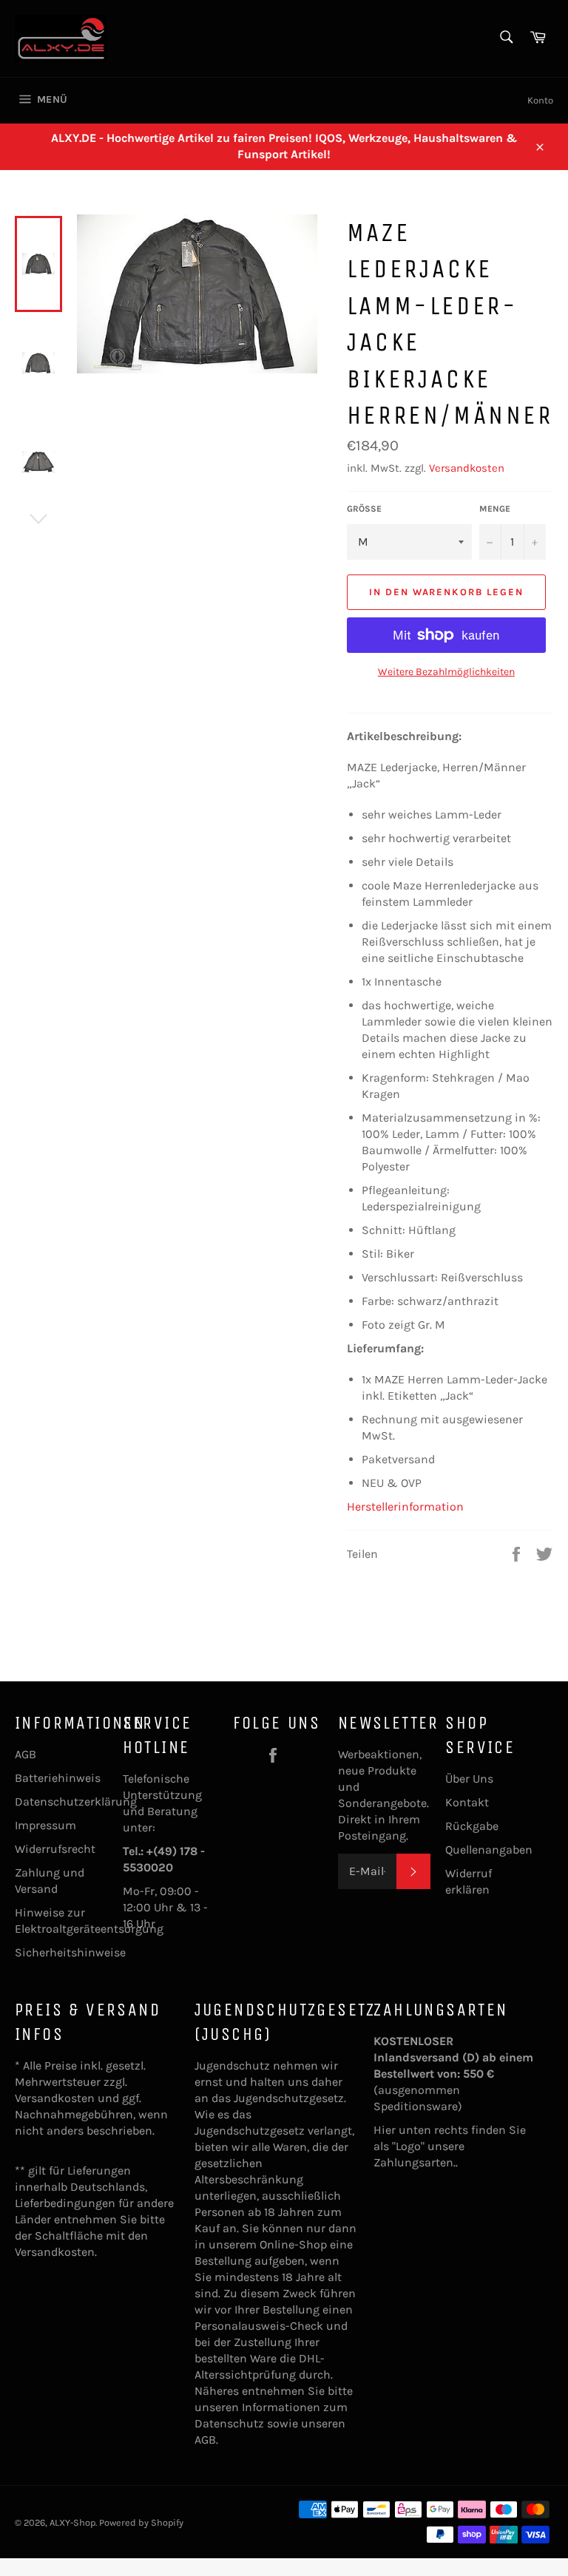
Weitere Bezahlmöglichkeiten (446, 672)
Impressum (45, 1825)
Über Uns (469, 1779)
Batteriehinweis (58, 1778)
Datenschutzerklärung (76, 1801)
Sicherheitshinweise (70, 1952)
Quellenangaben (489, 1850)
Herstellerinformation (405, 1506)
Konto (540, 100)
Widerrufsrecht (55, 1849)
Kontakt (467, 1802)
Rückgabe (472, 1826)
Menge (495, 509)
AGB (26, 1754)
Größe (364, 509)
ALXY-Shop (72, 2522)
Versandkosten (467, 468)
